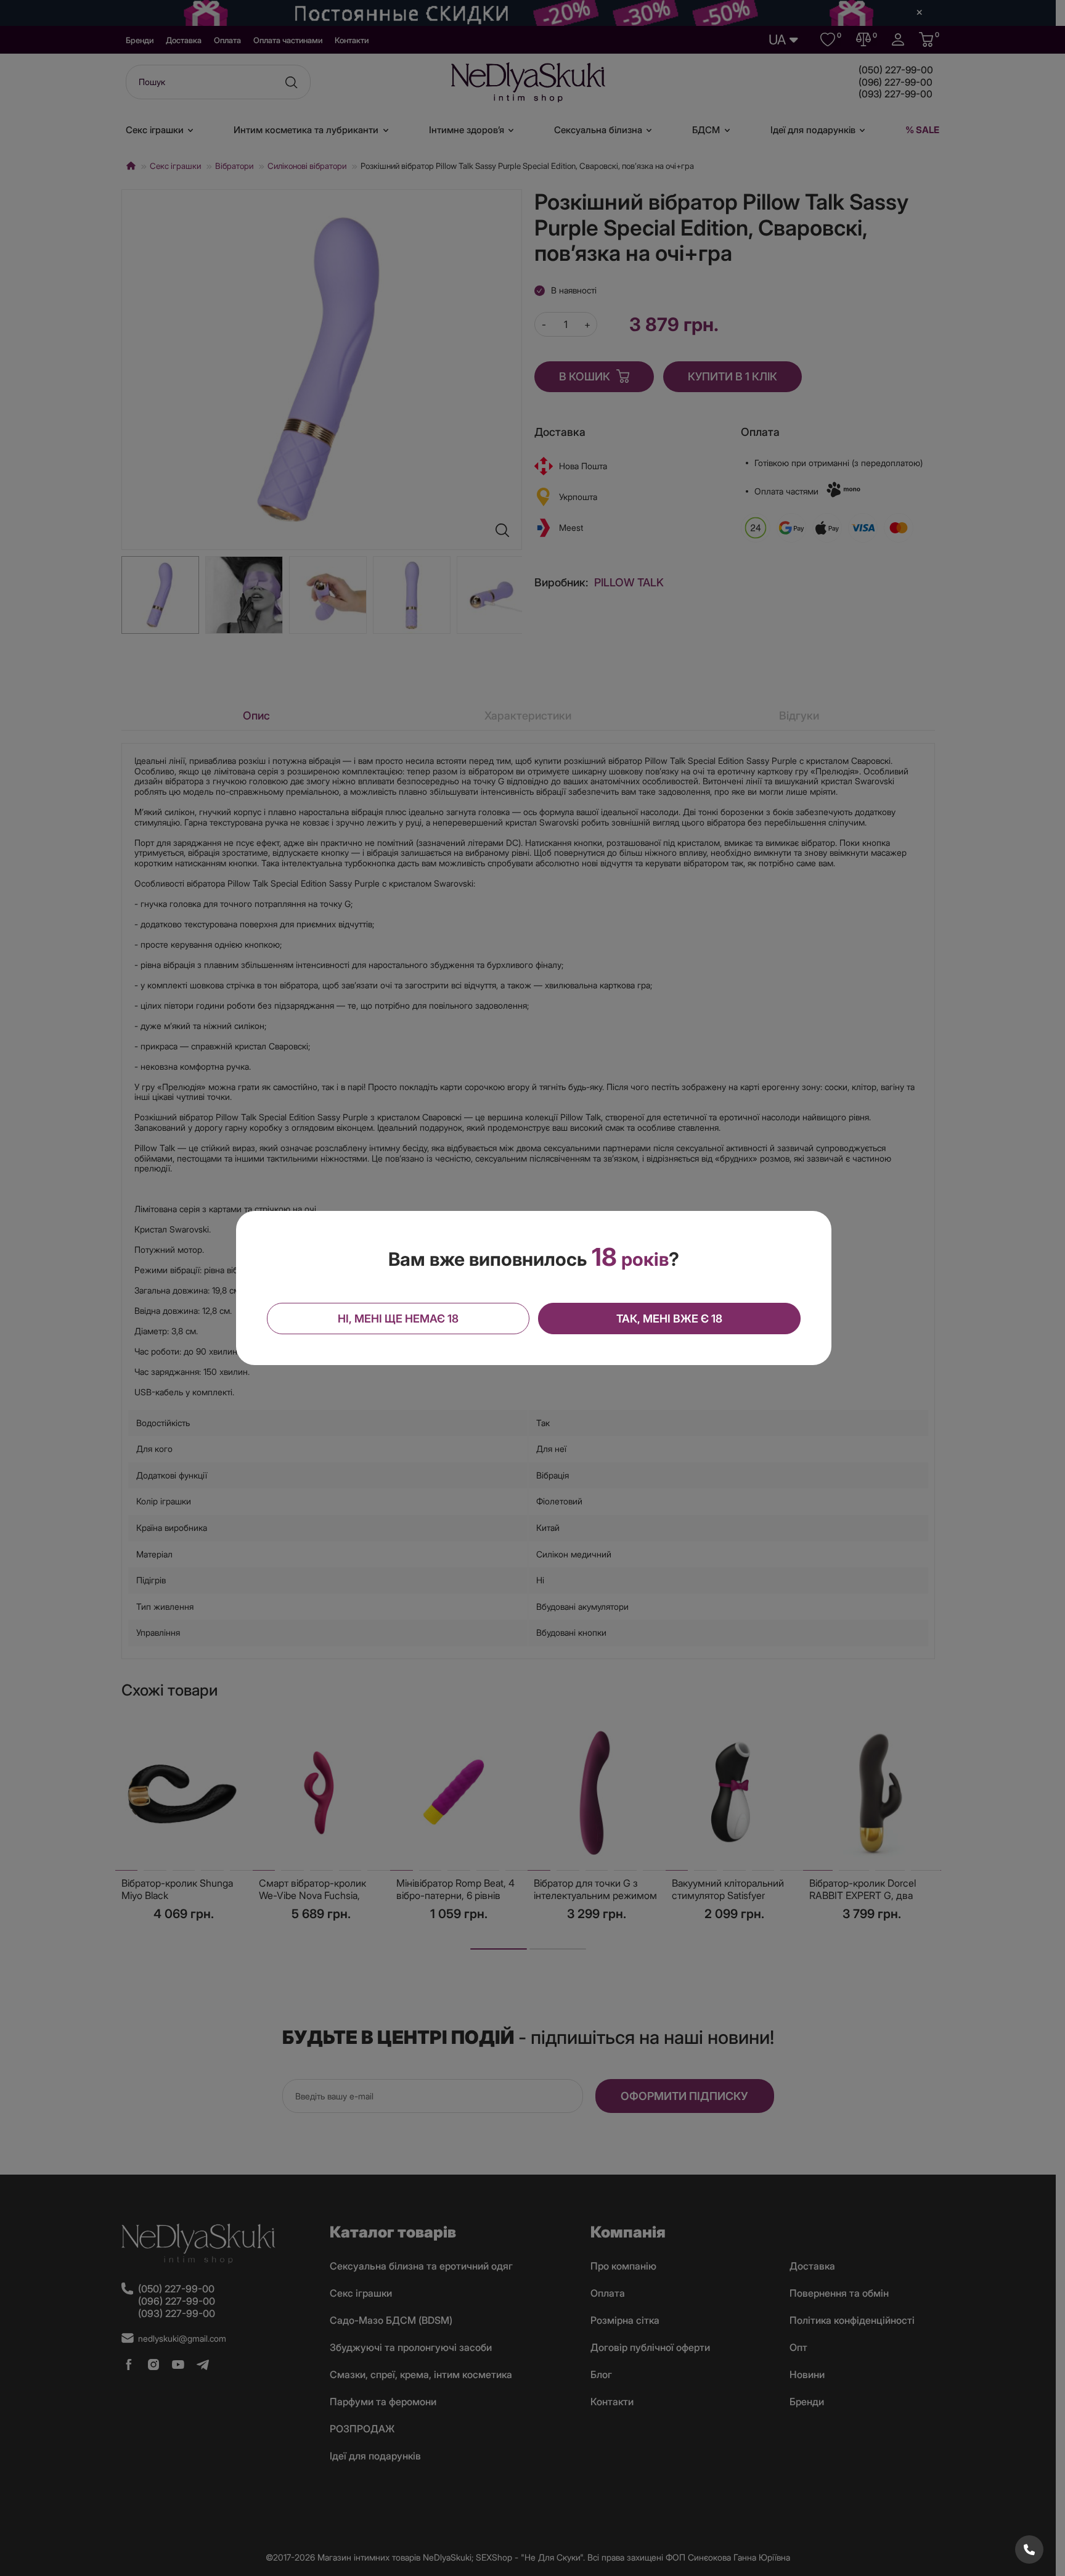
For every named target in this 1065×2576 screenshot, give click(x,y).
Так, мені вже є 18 (669, 1319)
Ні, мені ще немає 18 (398, 1319)
